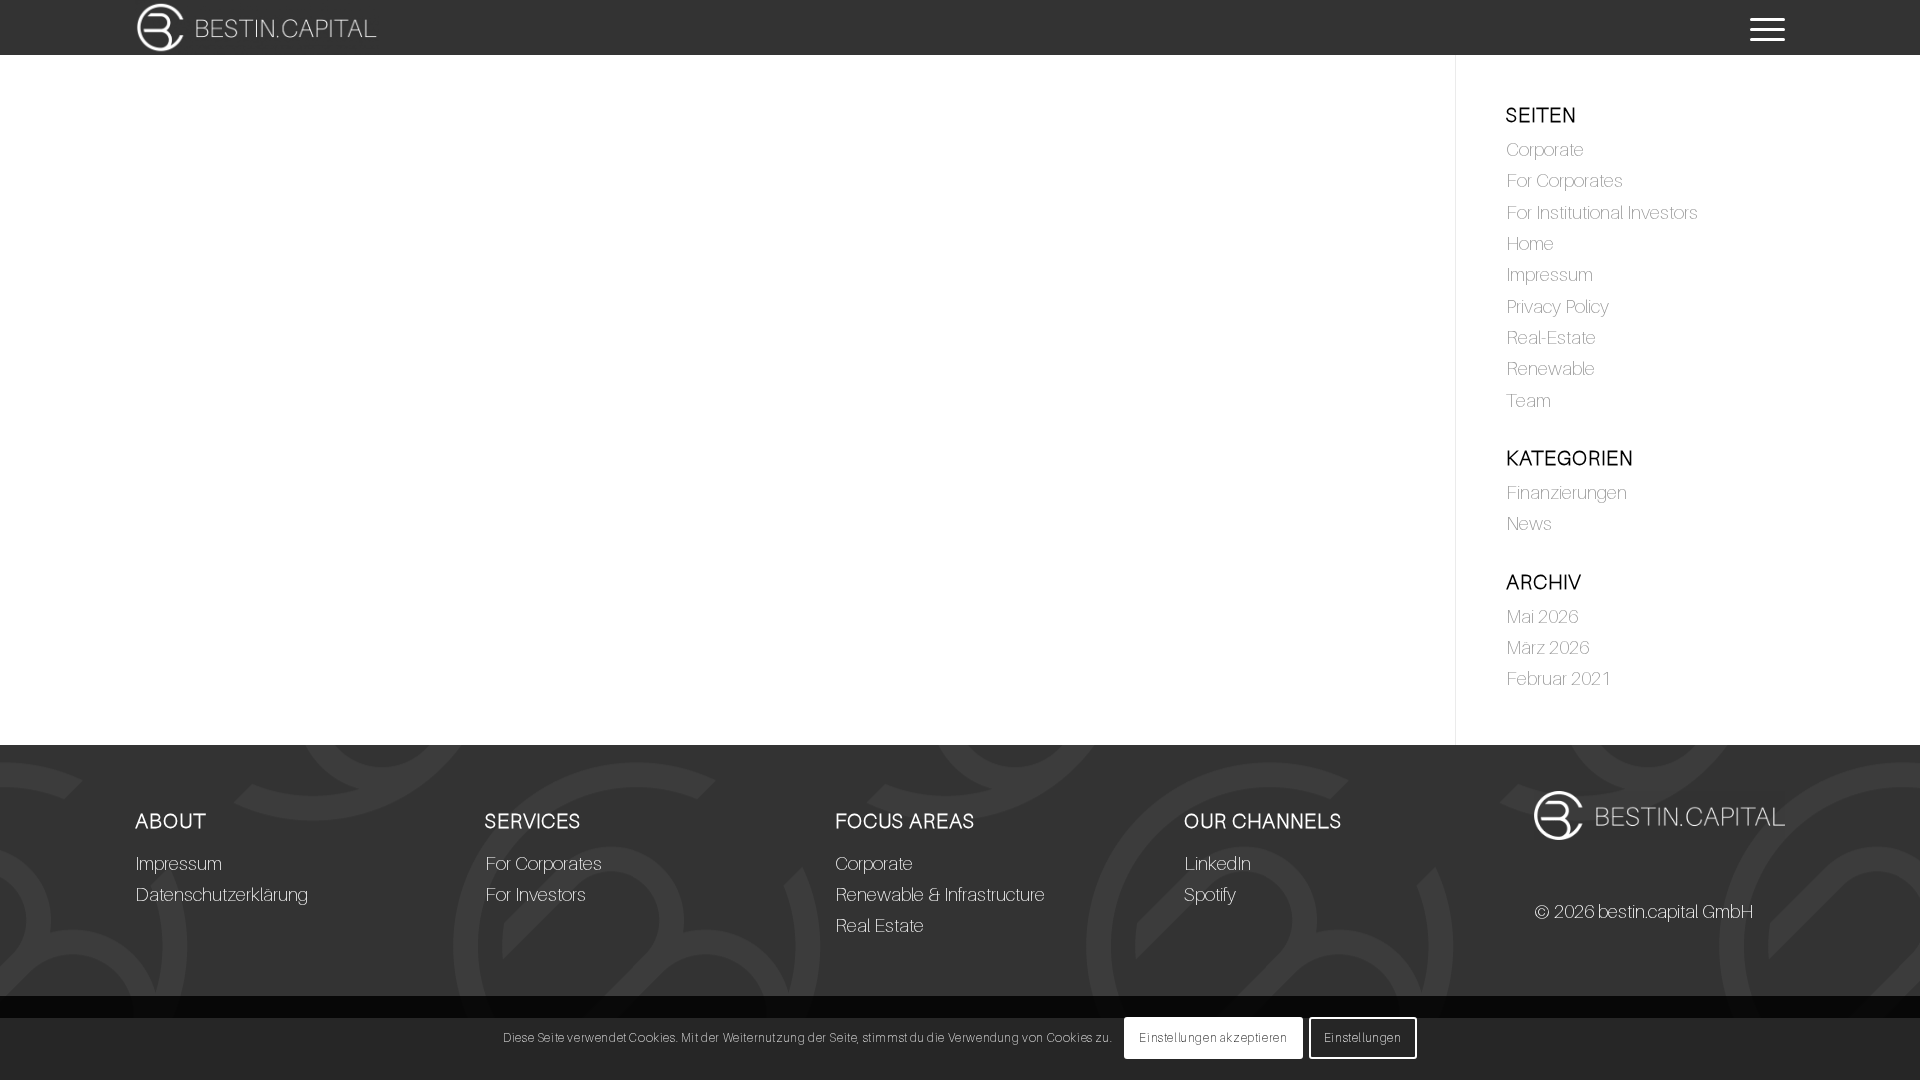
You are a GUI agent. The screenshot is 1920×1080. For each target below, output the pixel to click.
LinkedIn (1217, 863)
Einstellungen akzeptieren (1213, 1037)
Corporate (1545, 149)
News (1529, 523)
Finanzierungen (1566, 492)
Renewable (1550, 368)
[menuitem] (1761, 27)
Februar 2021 (1558, 678)
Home (1530, 243)
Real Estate (879, 925)
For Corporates (1564, 180)
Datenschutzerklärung (221, 894)
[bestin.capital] (257, 27)
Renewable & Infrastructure (940, 894)
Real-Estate (1551, 337)
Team (1528, 400)
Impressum (1549, 274)
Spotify (1210, 894)
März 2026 (1547, 647)
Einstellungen (1363, 1037)
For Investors (535, 894)
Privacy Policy (1557, 306)
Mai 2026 (1542, 616)
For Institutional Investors (1602, 212)
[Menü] (1761, 27)
